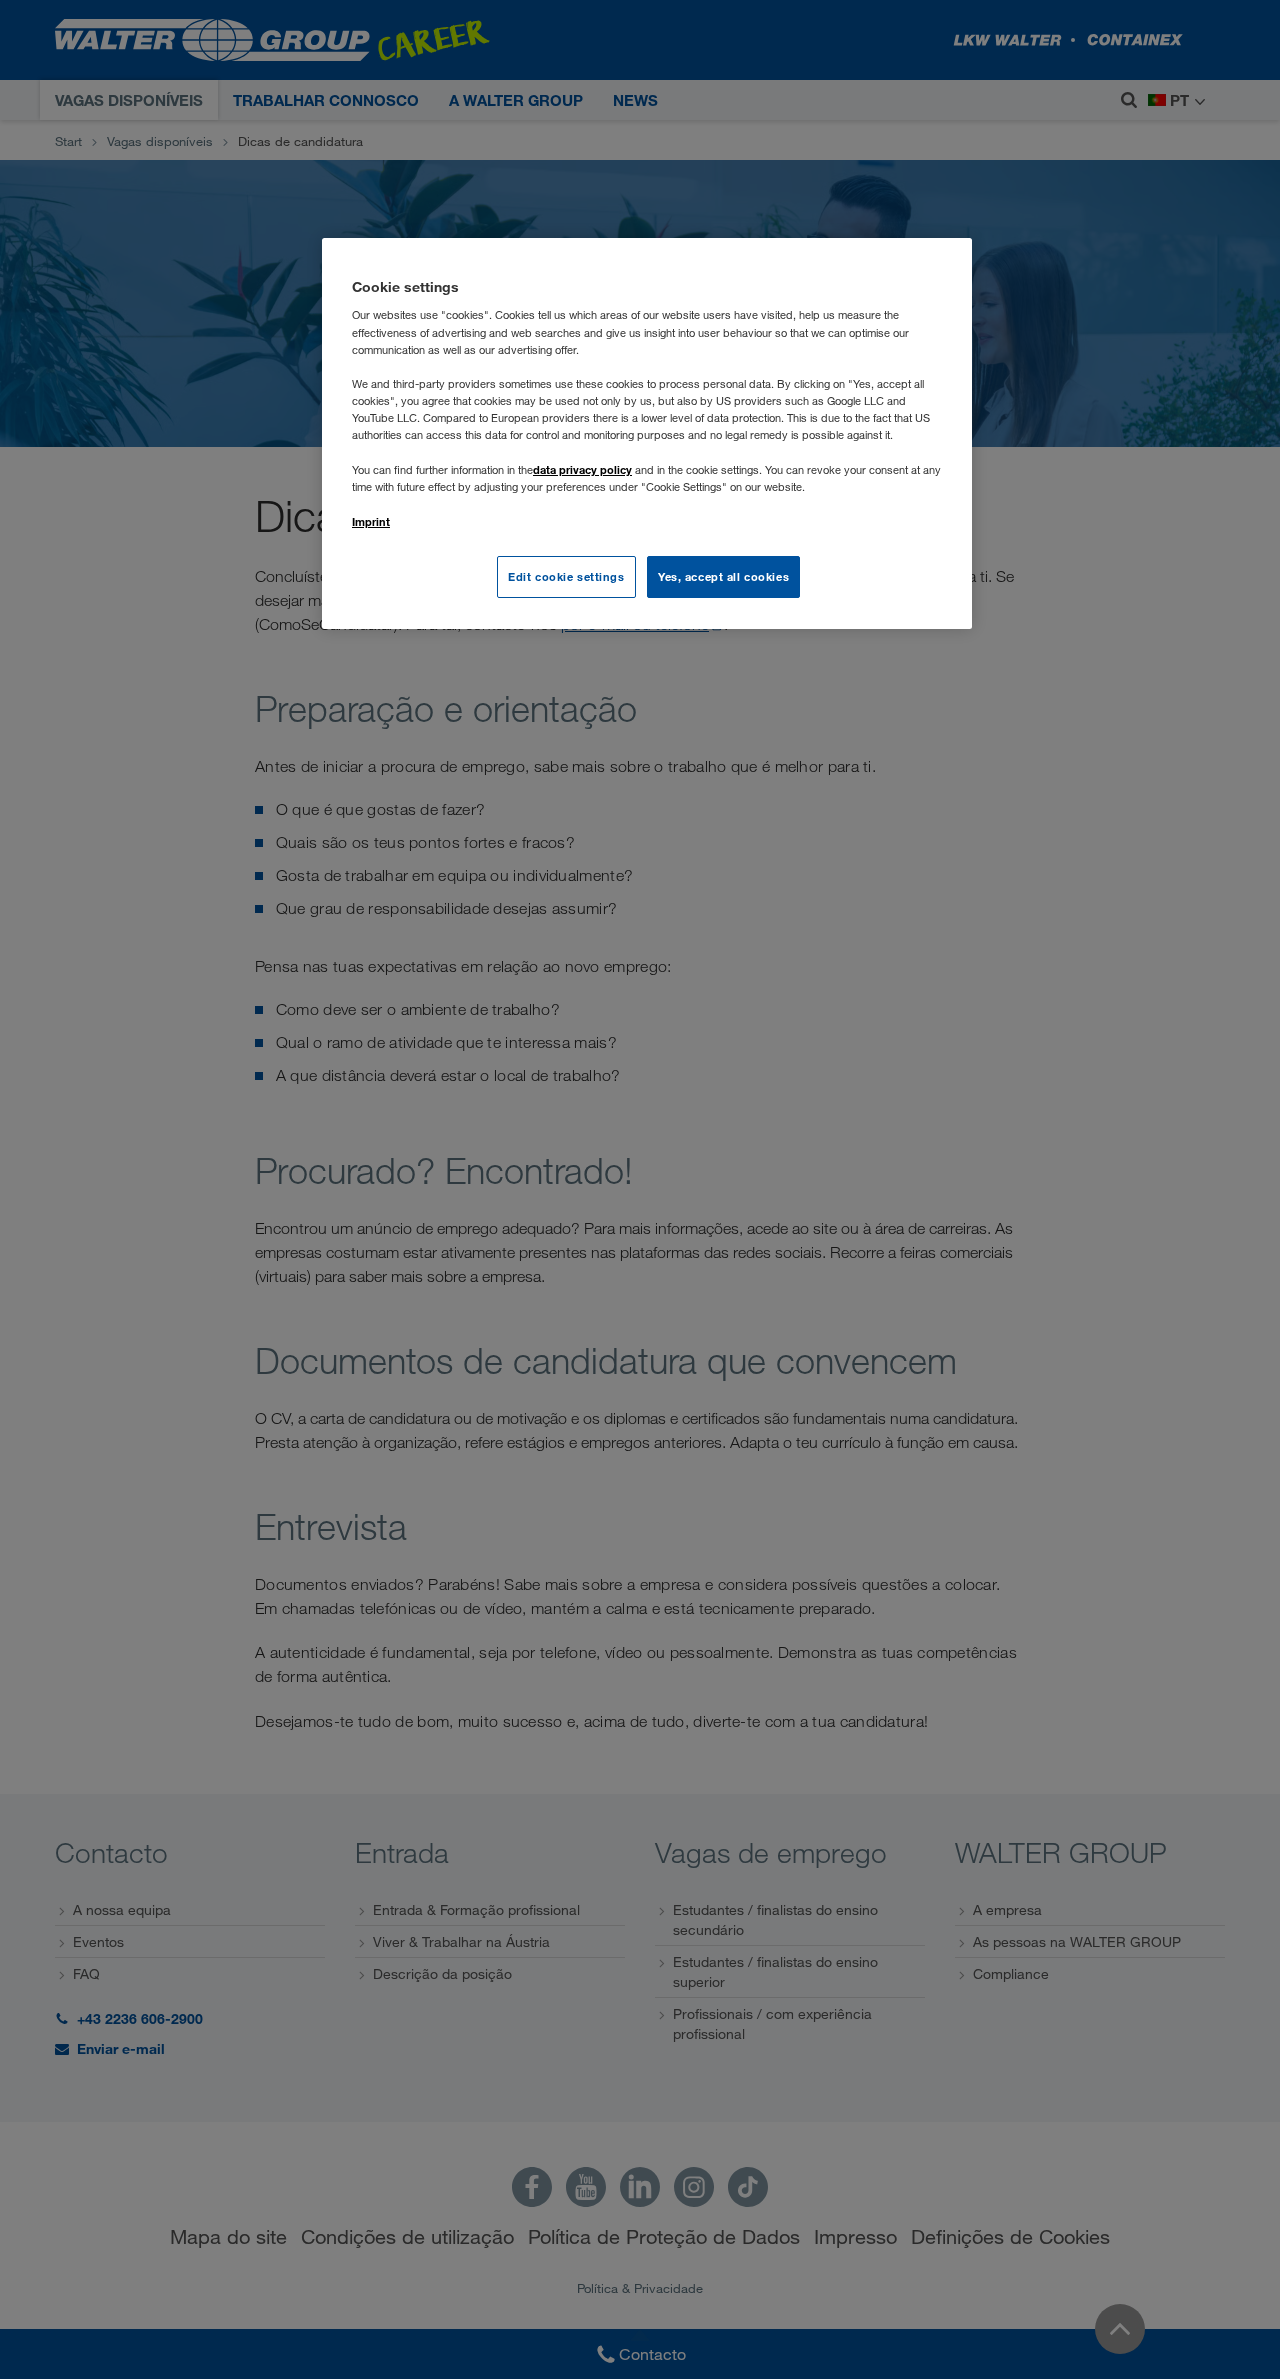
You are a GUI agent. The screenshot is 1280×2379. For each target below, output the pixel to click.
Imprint (371, 521)
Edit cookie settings (566, 576)
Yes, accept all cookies (723, 576)
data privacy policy (582, 469)
